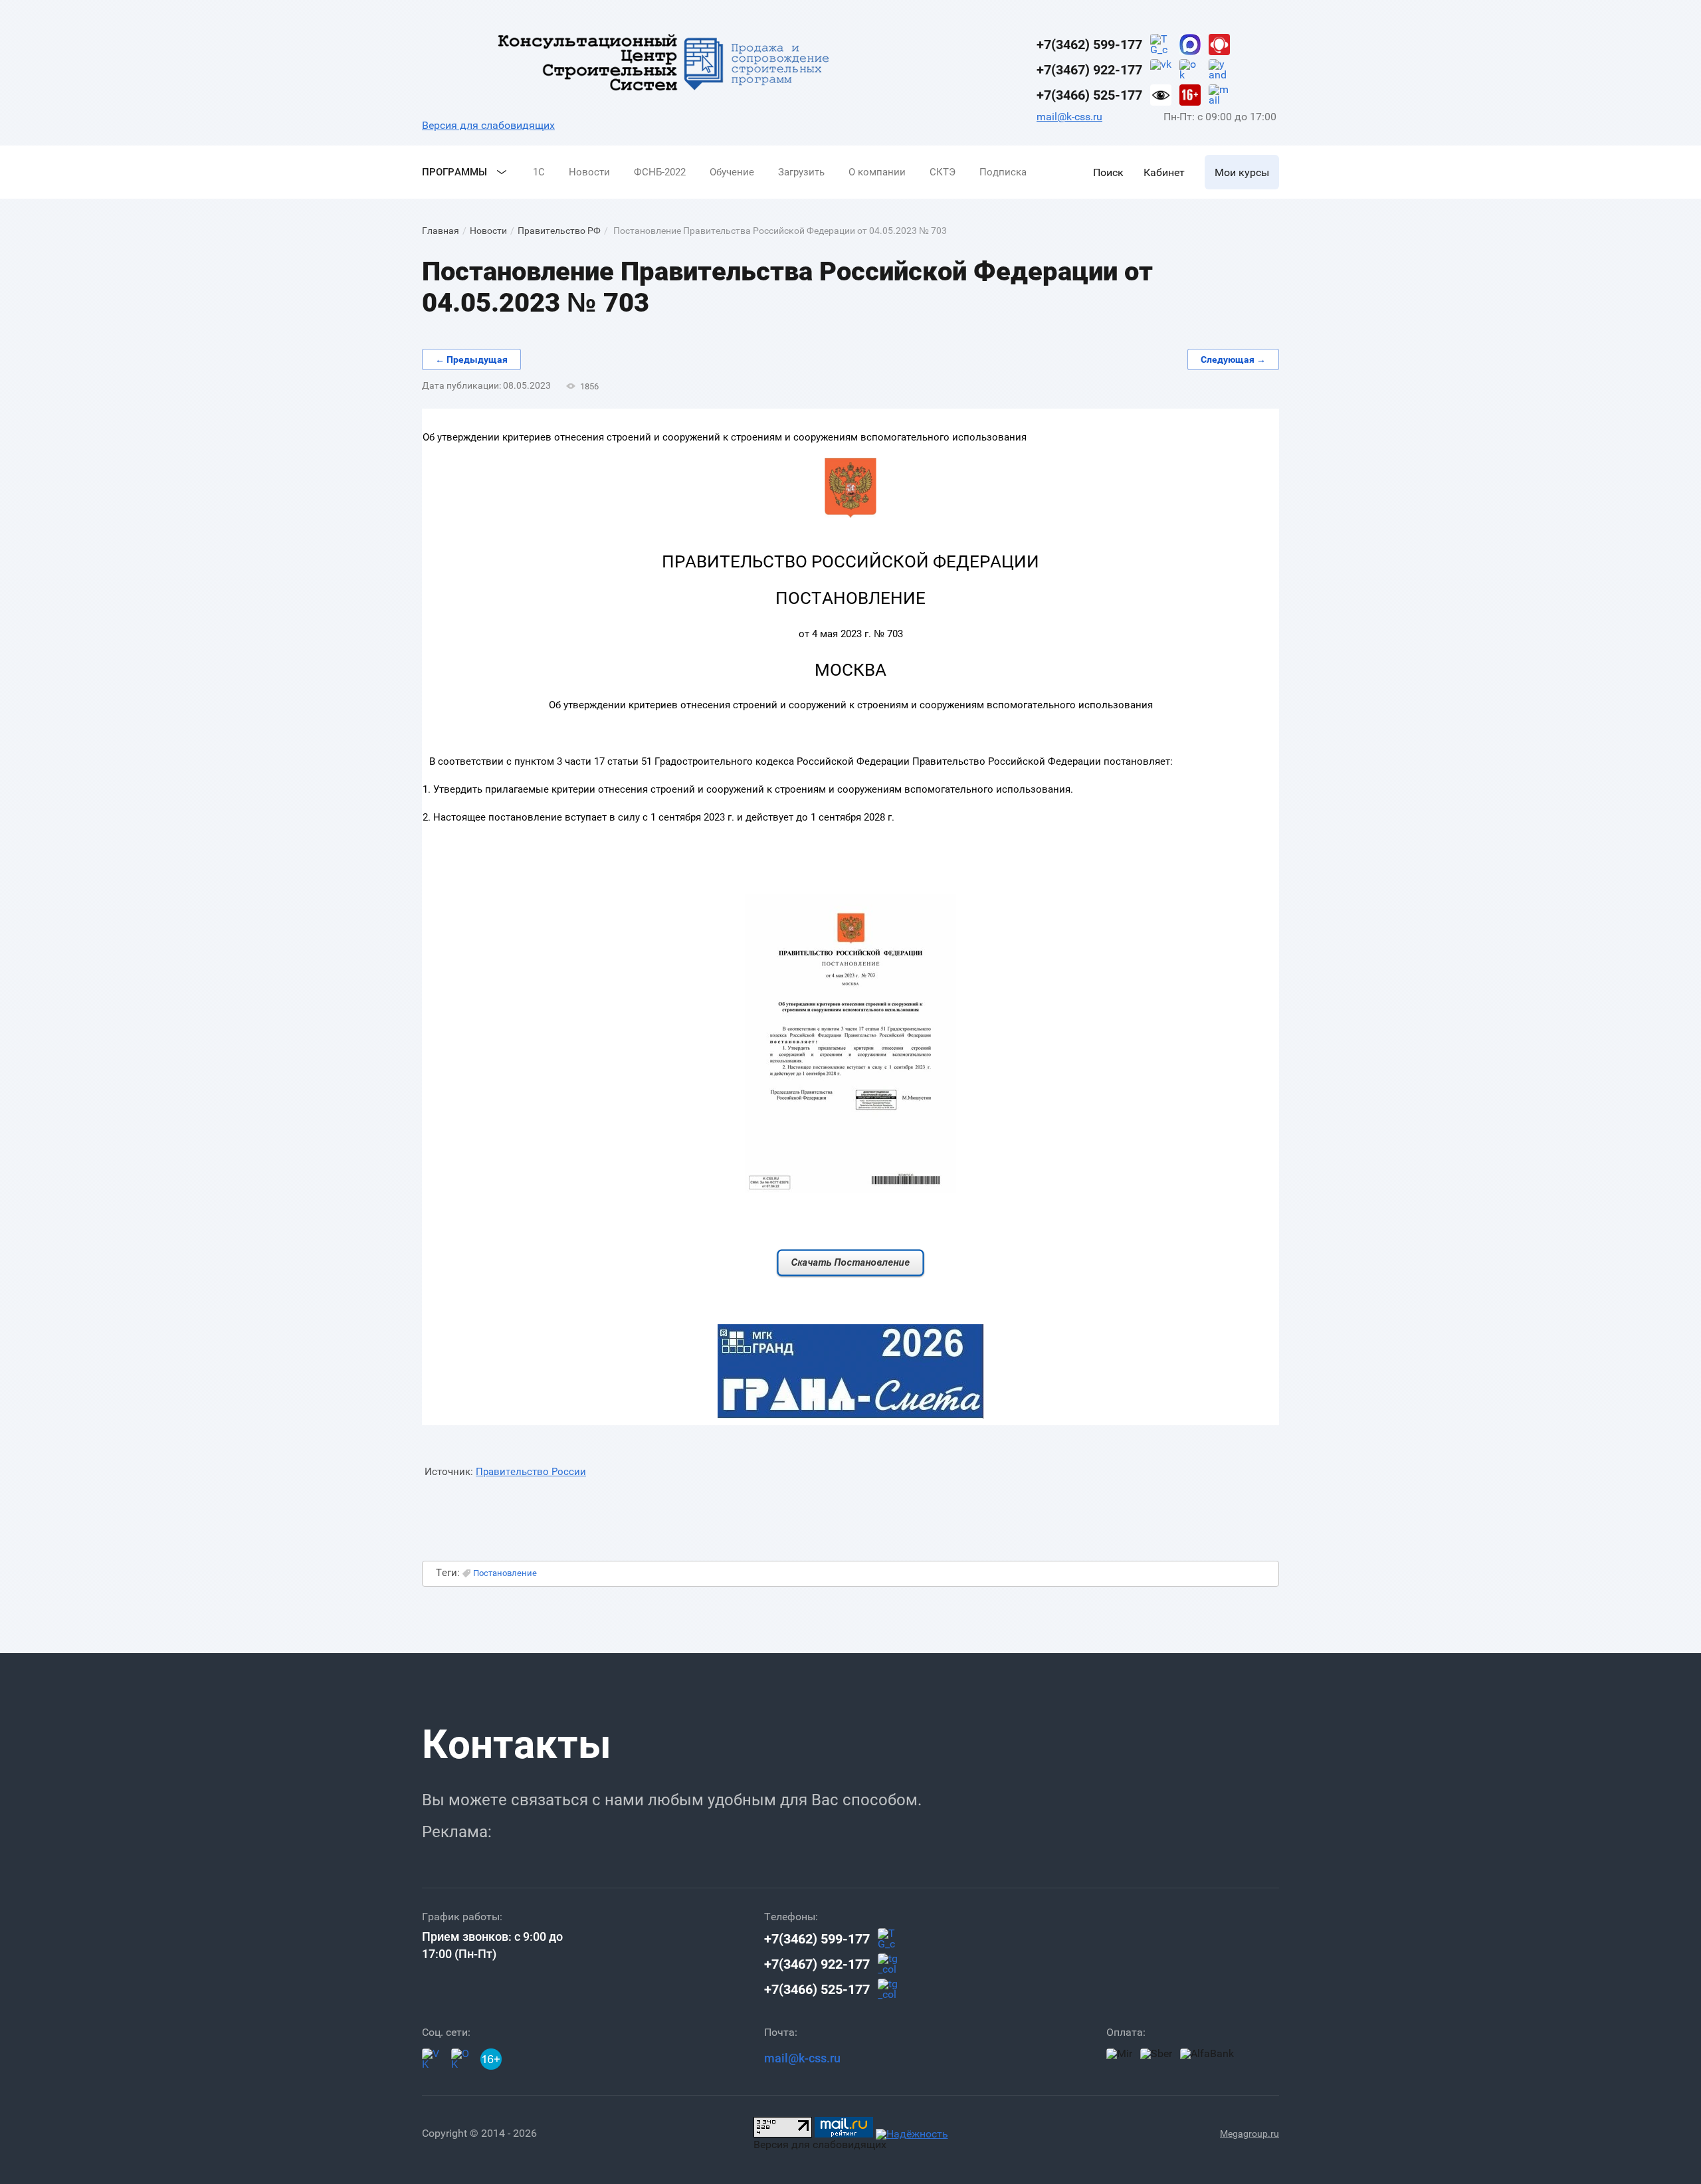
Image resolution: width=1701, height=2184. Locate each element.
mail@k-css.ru (1069, 117)
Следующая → (1233, 359)
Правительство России (531, 1472)
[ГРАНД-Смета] (850, 1415)
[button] (1108, 172)
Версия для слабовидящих (488, 125)
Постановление (505, 1573)
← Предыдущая (471, 359)
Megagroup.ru (1250, 2134)
